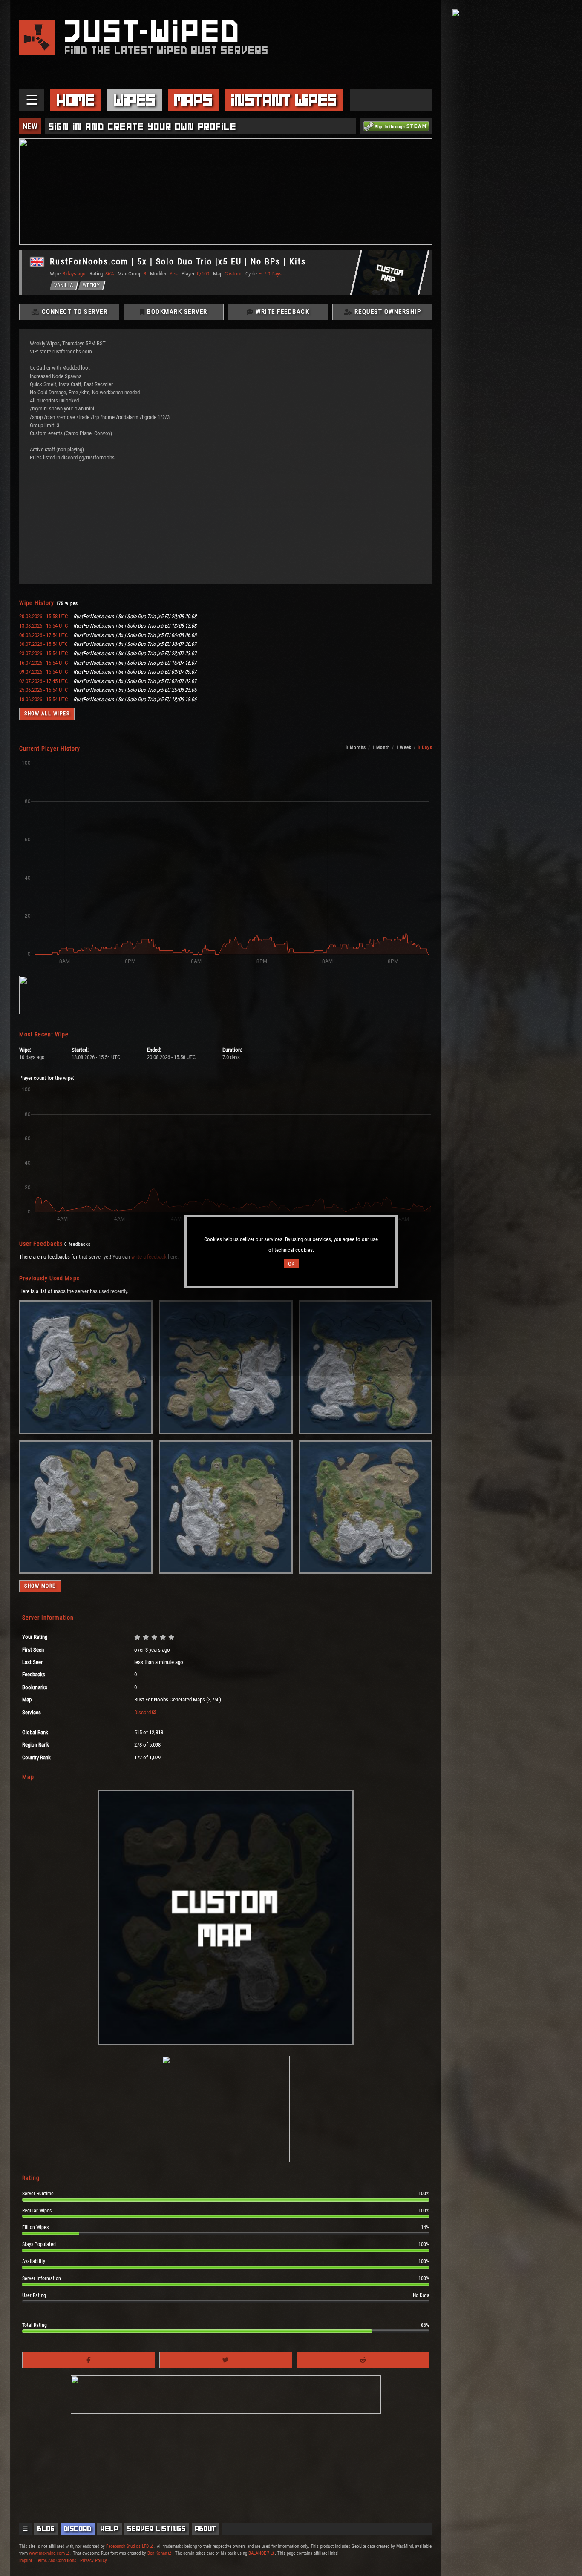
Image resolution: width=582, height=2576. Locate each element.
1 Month (381, 747)
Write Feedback (282, 312)
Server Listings (157, 2529)
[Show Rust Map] (86, 1432)
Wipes (135, 100)
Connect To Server (73, 312)
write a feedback (149, 1257)
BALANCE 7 (259, 2553)
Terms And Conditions (56, 2560)
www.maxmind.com (47, 2553)
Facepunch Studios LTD (127, 2546)
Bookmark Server (176, 312)
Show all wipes (47, 714)
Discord (143, 1712)
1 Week (404, 747)
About (206, 2529)
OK (291, 1264)
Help (109, 2529)
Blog (46, 2529)
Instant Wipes (284, 100)
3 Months (356, 747)
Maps (193, 100)
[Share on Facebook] (89, 2360)
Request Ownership (387, 312)
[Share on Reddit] (363, 2360)
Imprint (26, 2560)
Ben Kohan (157, 2553)
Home (76, 100)
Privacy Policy (94, 2560)
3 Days (425, 747)
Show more (40, 1586)
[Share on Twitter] (226, 2360)
